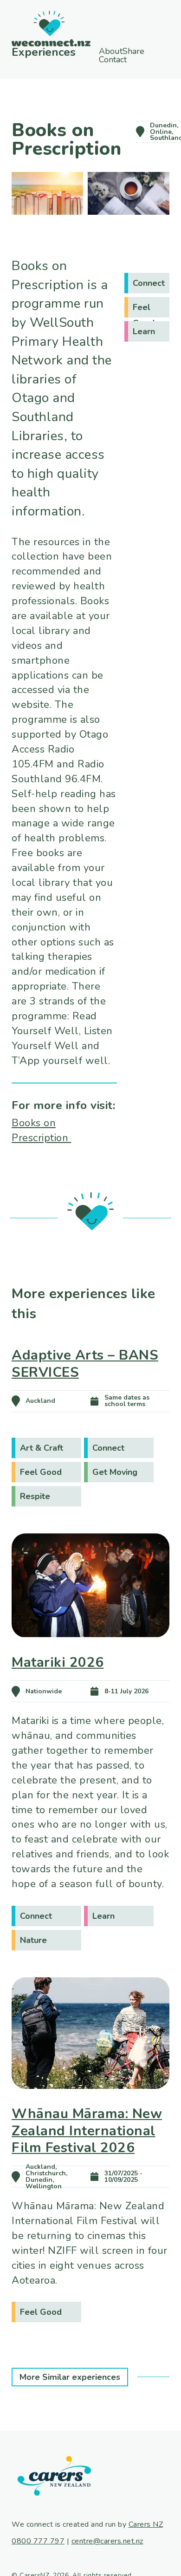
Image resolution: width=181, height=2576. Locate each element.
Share (126, 59)
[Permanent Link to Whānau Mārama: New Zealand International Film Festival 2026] (90, 2102)
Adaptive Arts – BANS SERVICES (85, 1364)
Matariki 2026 (58, 1662)
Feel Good (144, 310)
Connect (149, 283)
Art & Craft (42, 1448)
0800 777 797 (38, 2541)
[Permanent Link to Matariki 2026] (90, 1651)
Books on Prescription (42, 1130)
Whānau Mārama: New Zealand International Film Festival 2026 (87, 2130)
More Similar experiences (70, 2377)
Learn (144, 331)
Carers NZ (146, 2524)
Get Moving (115, 1472)
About (113, 51)
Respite (35, 1496)
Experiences (42, 52)
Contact (129, 68)
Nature (33, 1940)
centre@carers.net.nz (107, 2541)
